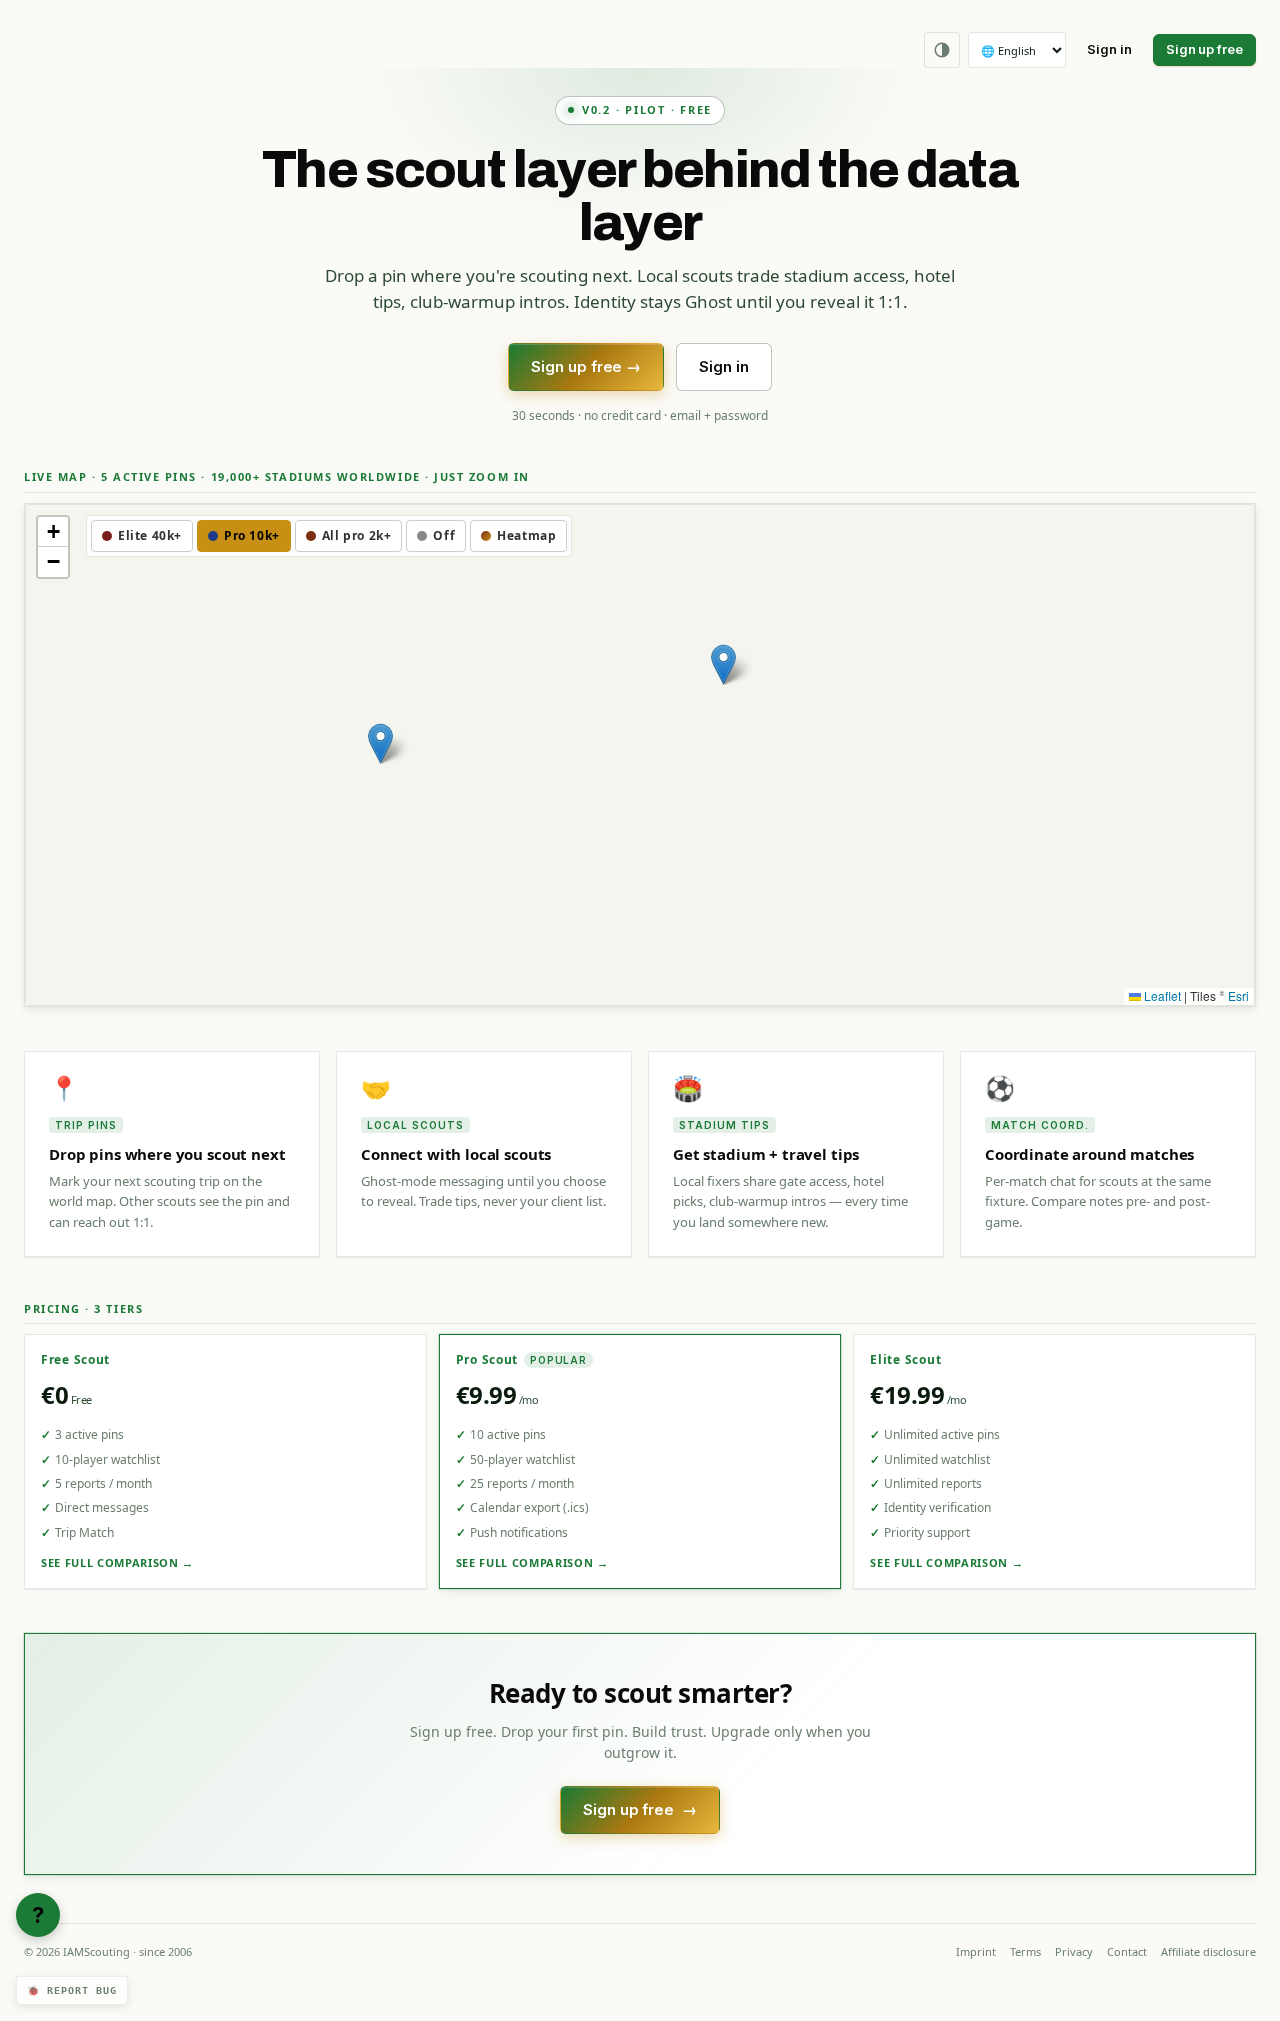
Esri (1238, 995)
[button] (380, 743)
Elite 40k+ (150, 535)
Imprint (976, 1951)
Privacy (1074, 1951)
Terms (1025, 1951)
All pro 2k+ (357, 535)
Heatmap (526, 535)
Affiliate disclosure (1208, 1951)
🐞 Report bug (72, 1990)
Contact (1127, 1951)
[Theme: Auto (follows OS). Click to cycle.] (942, 50)
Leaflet (1161, 995)
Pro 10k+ (252, 535)
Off (444, 535)
